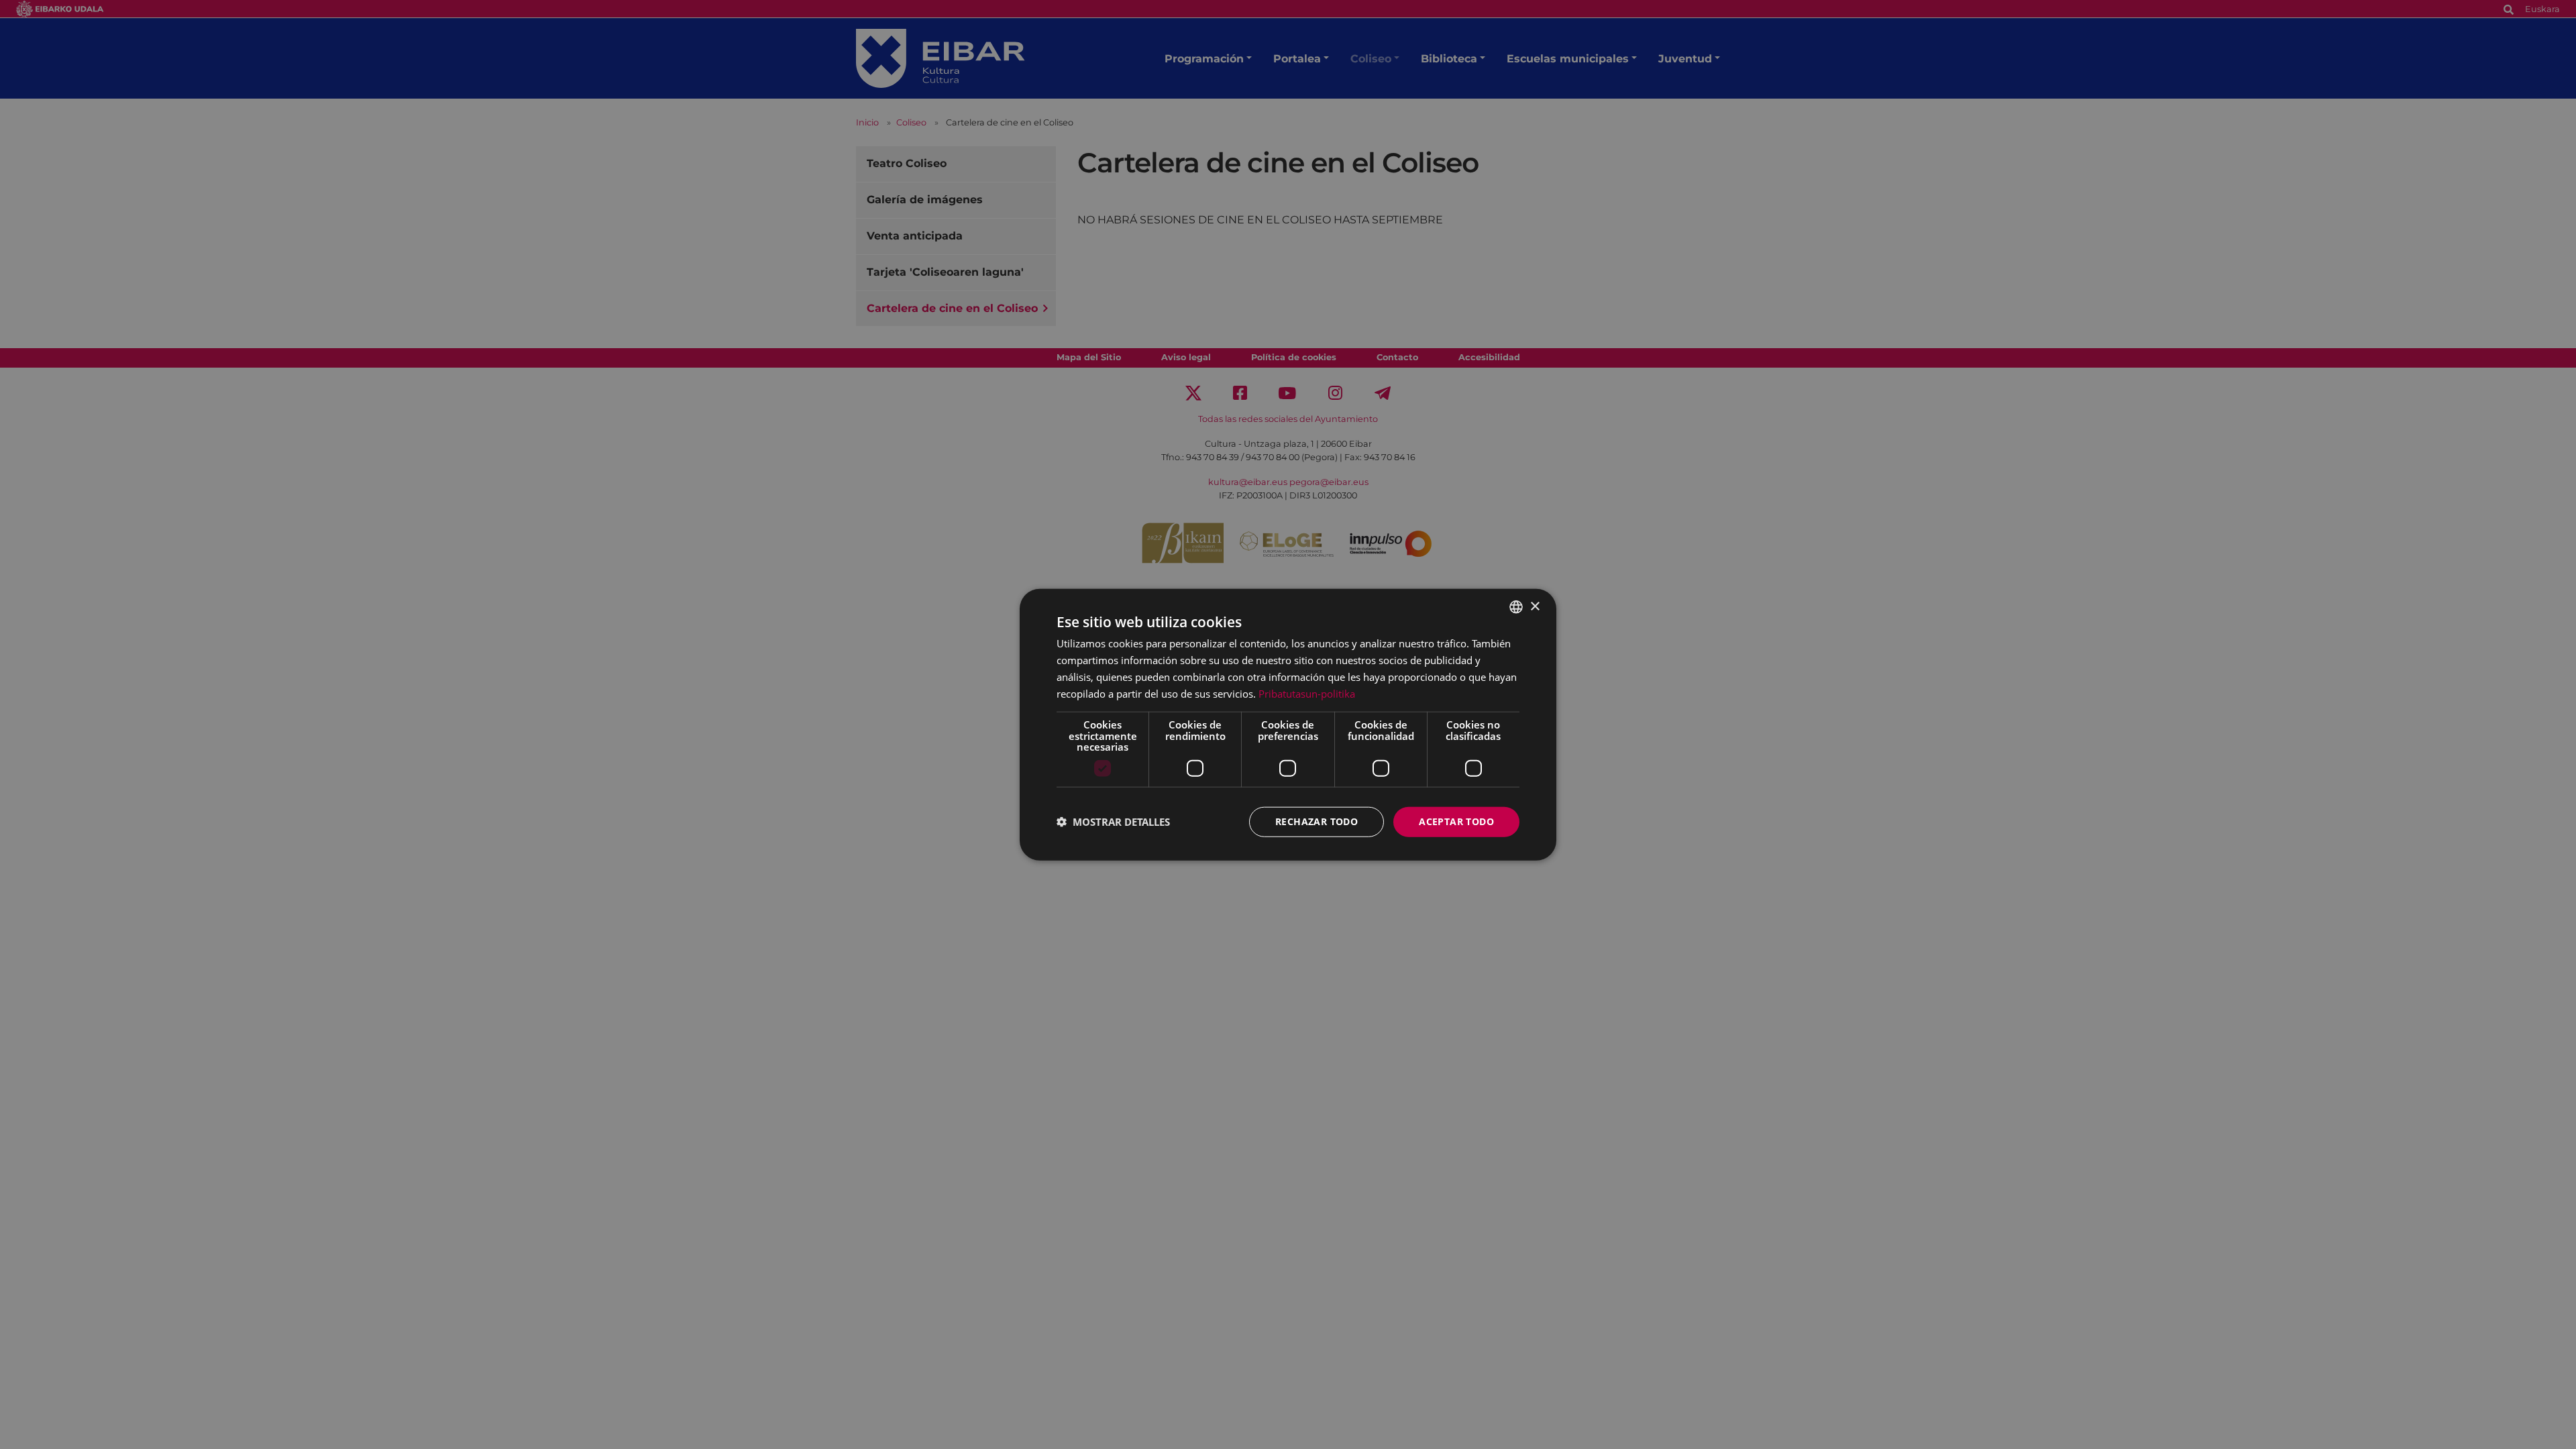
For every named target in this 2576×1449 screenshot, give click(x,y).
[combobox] (1516, 607)
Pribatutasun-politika (1307, 693)
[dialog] (1288, 725)
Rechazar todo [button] (1317, 821)
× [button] (1535, 606)
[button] (1113, 822)
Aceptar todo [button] (1456, 821)
